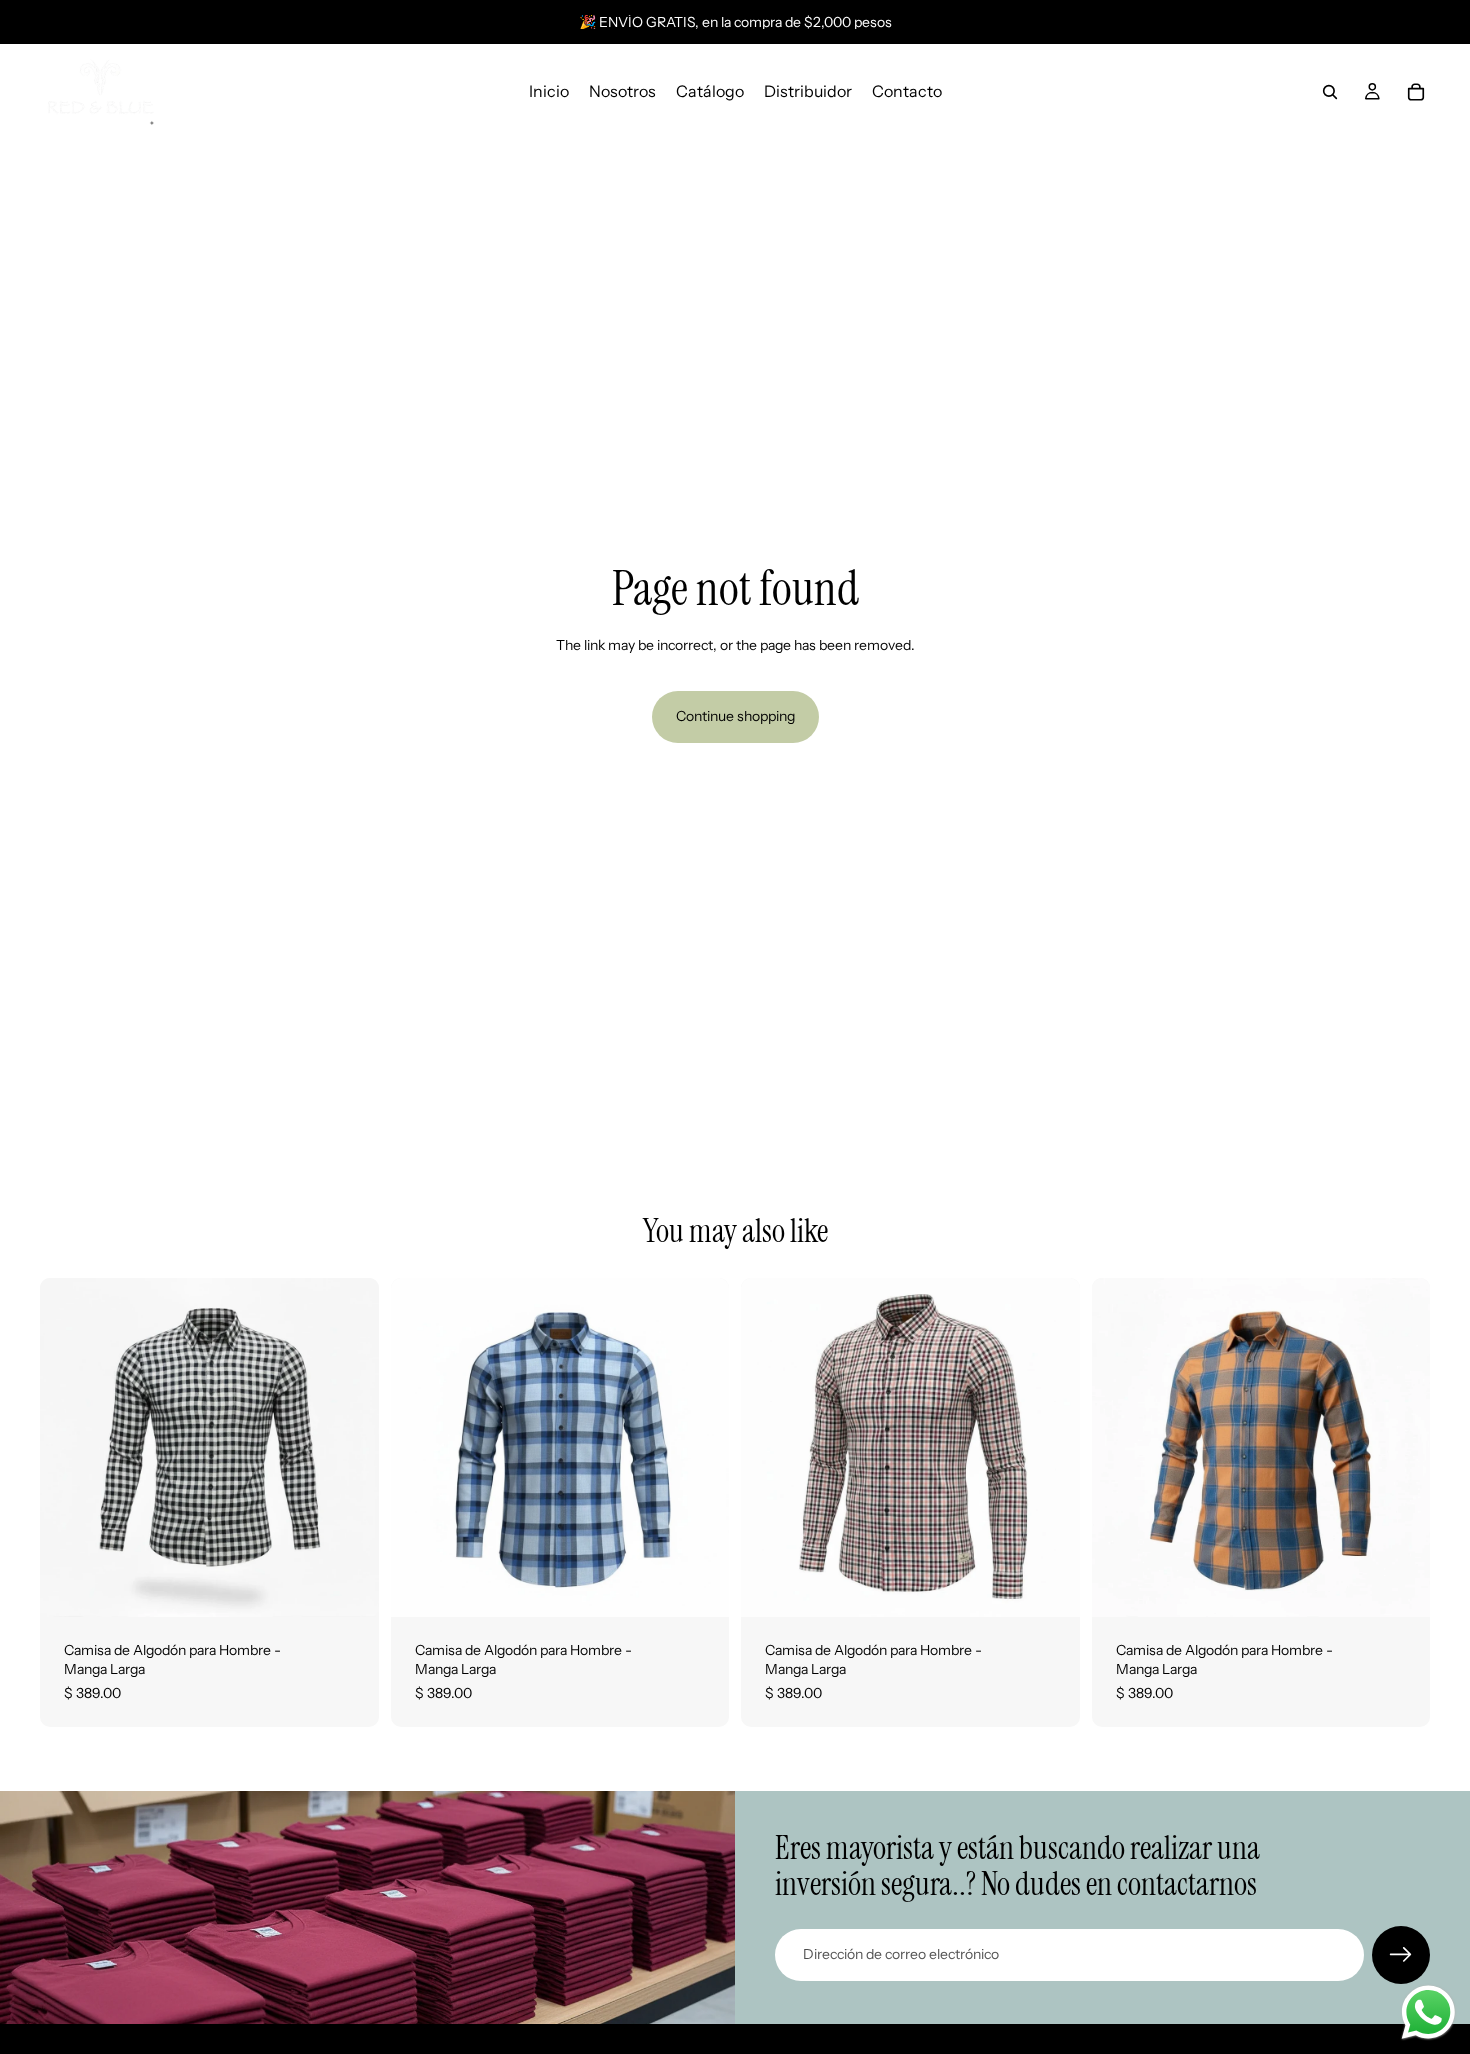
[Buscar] (1330, 92)
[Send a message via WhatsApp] (1428, 2012)
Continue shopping (735, 716)
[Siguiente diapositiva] (349, 1447)
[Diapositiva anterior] (70, 1447)
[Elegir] (348, 1586)
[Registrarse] (1401, 1955)
